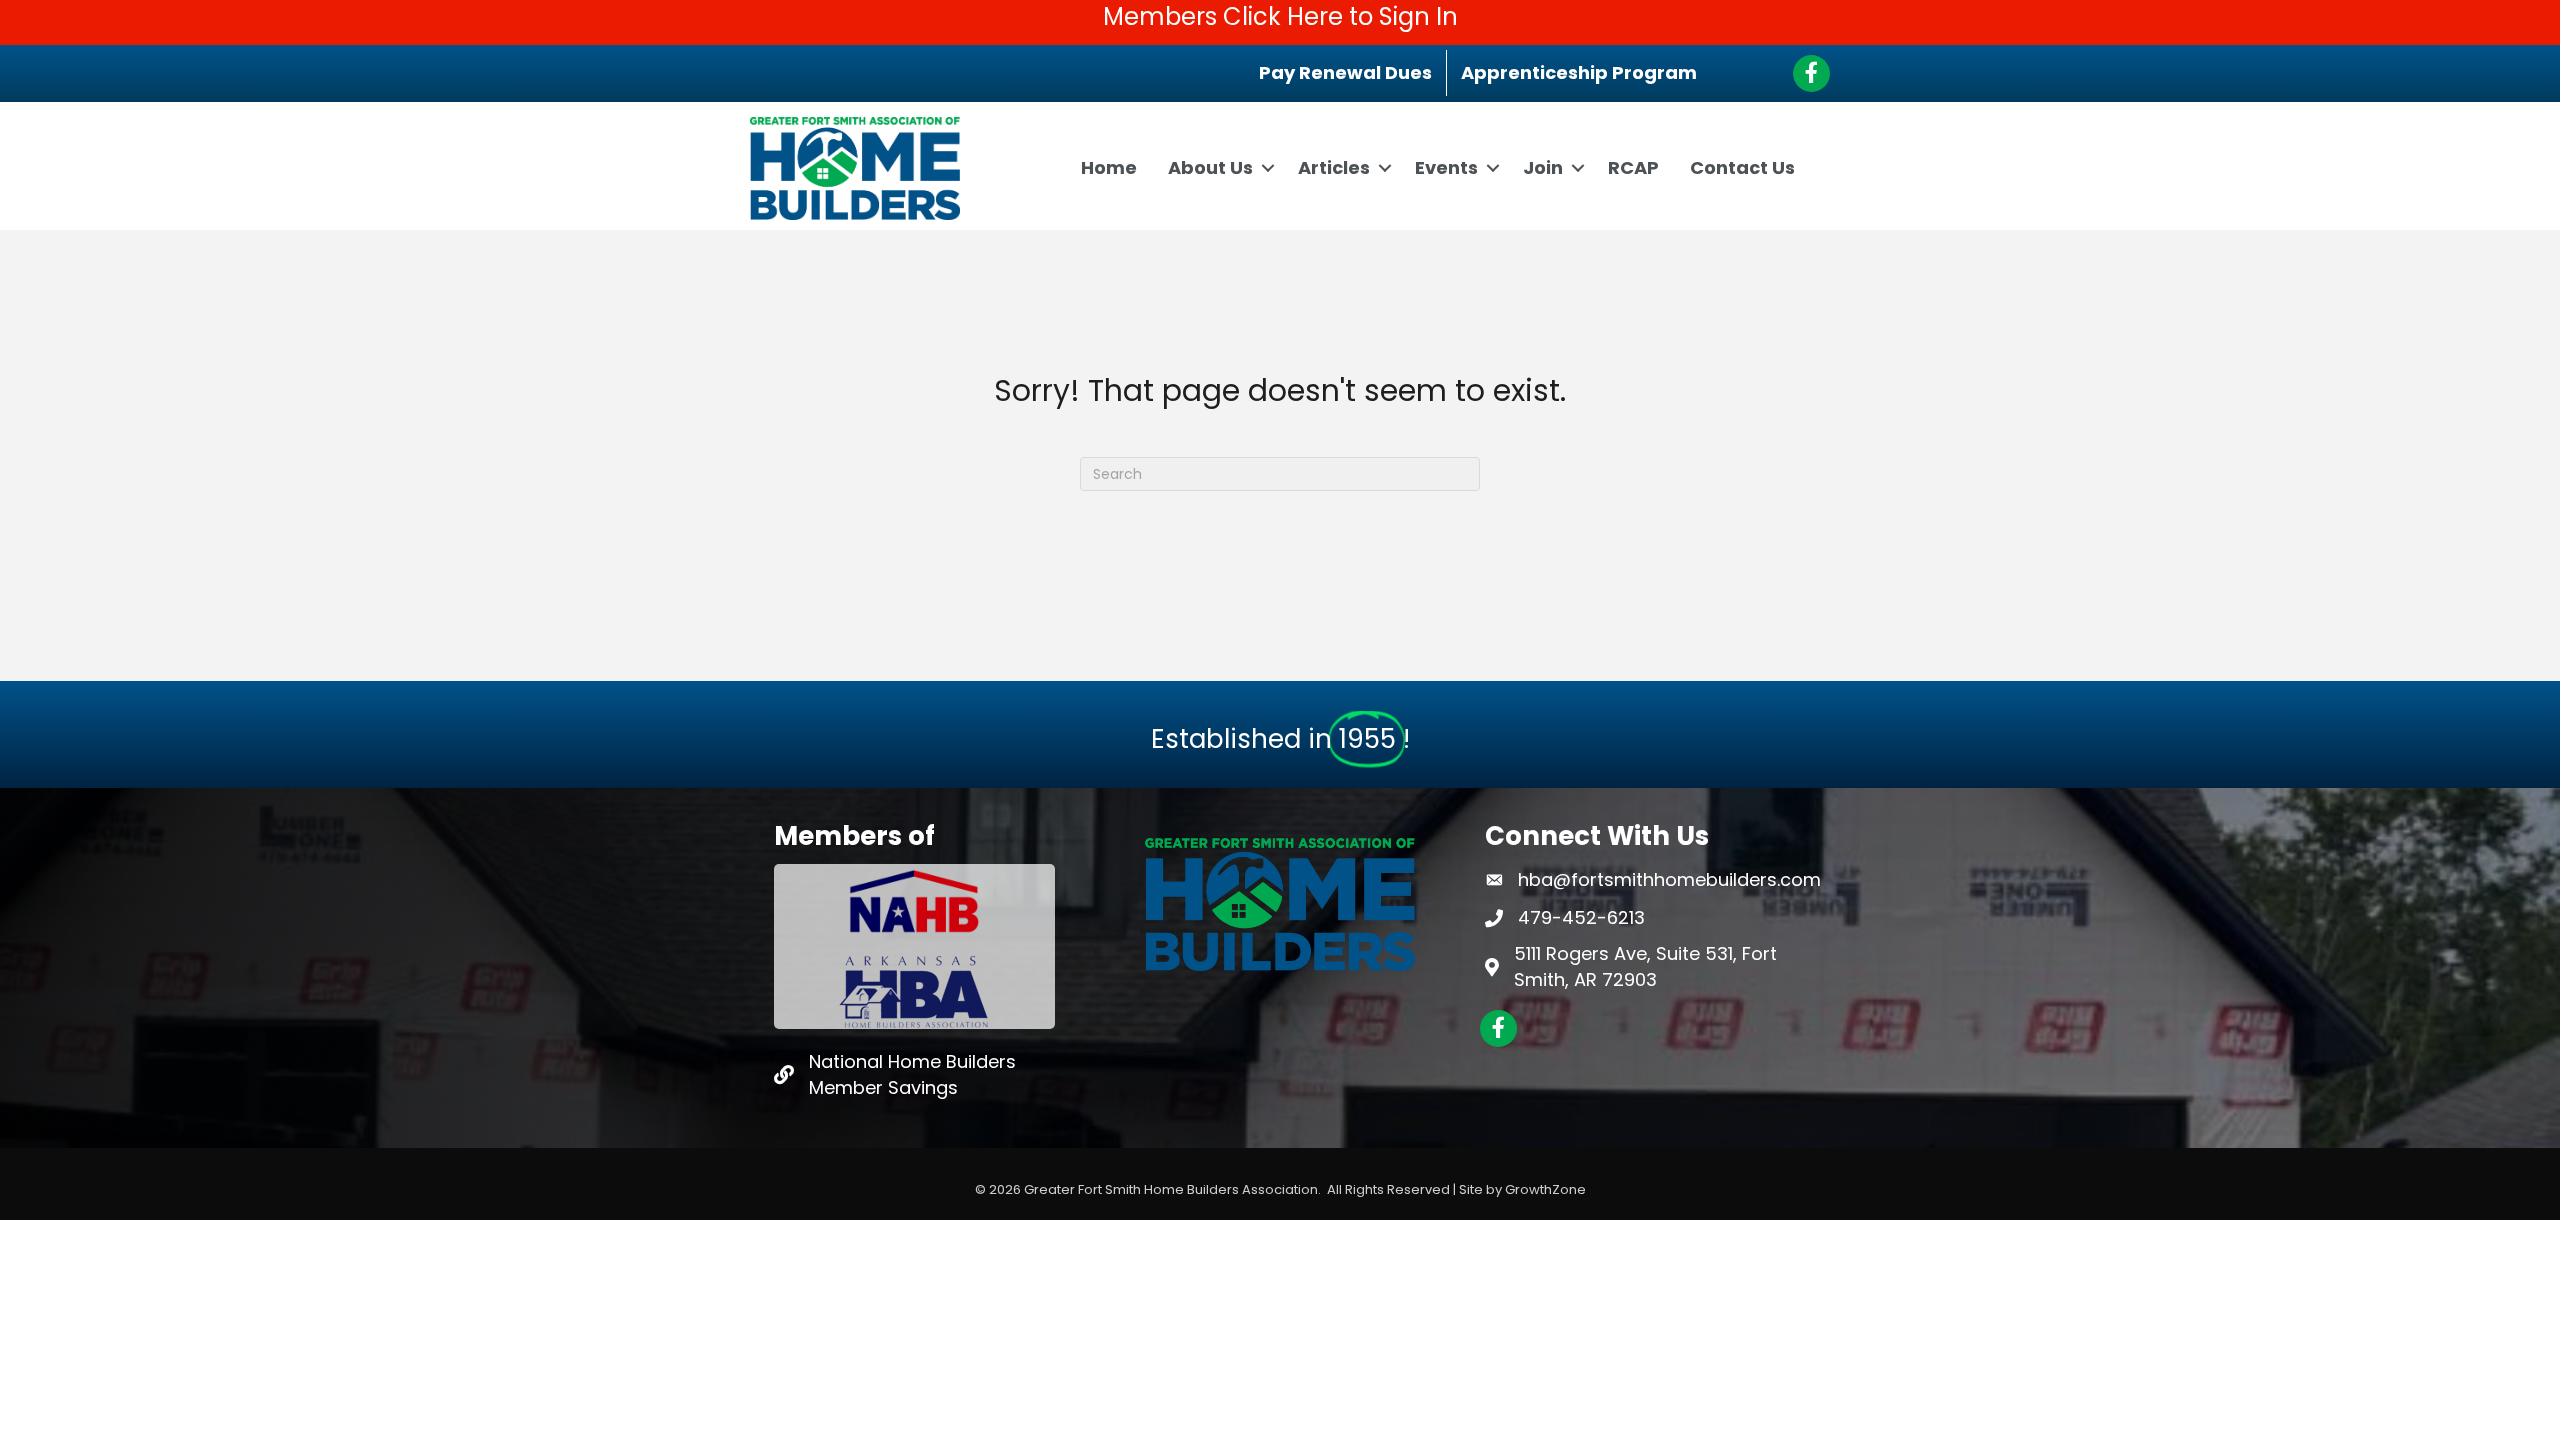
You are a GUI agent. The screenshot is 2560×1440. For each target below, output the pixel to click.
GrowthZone (1545, 1189)
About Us (1210, 167)
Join (1543, 167)
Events (1446, 167)
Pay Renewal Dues (1345, 72)
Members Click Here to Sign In (1280, 16)
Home (1109, 167)
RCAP (1633, 167)
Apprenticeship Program (1579, 72)
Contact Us (1742, 167)
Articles (1334, 167)
